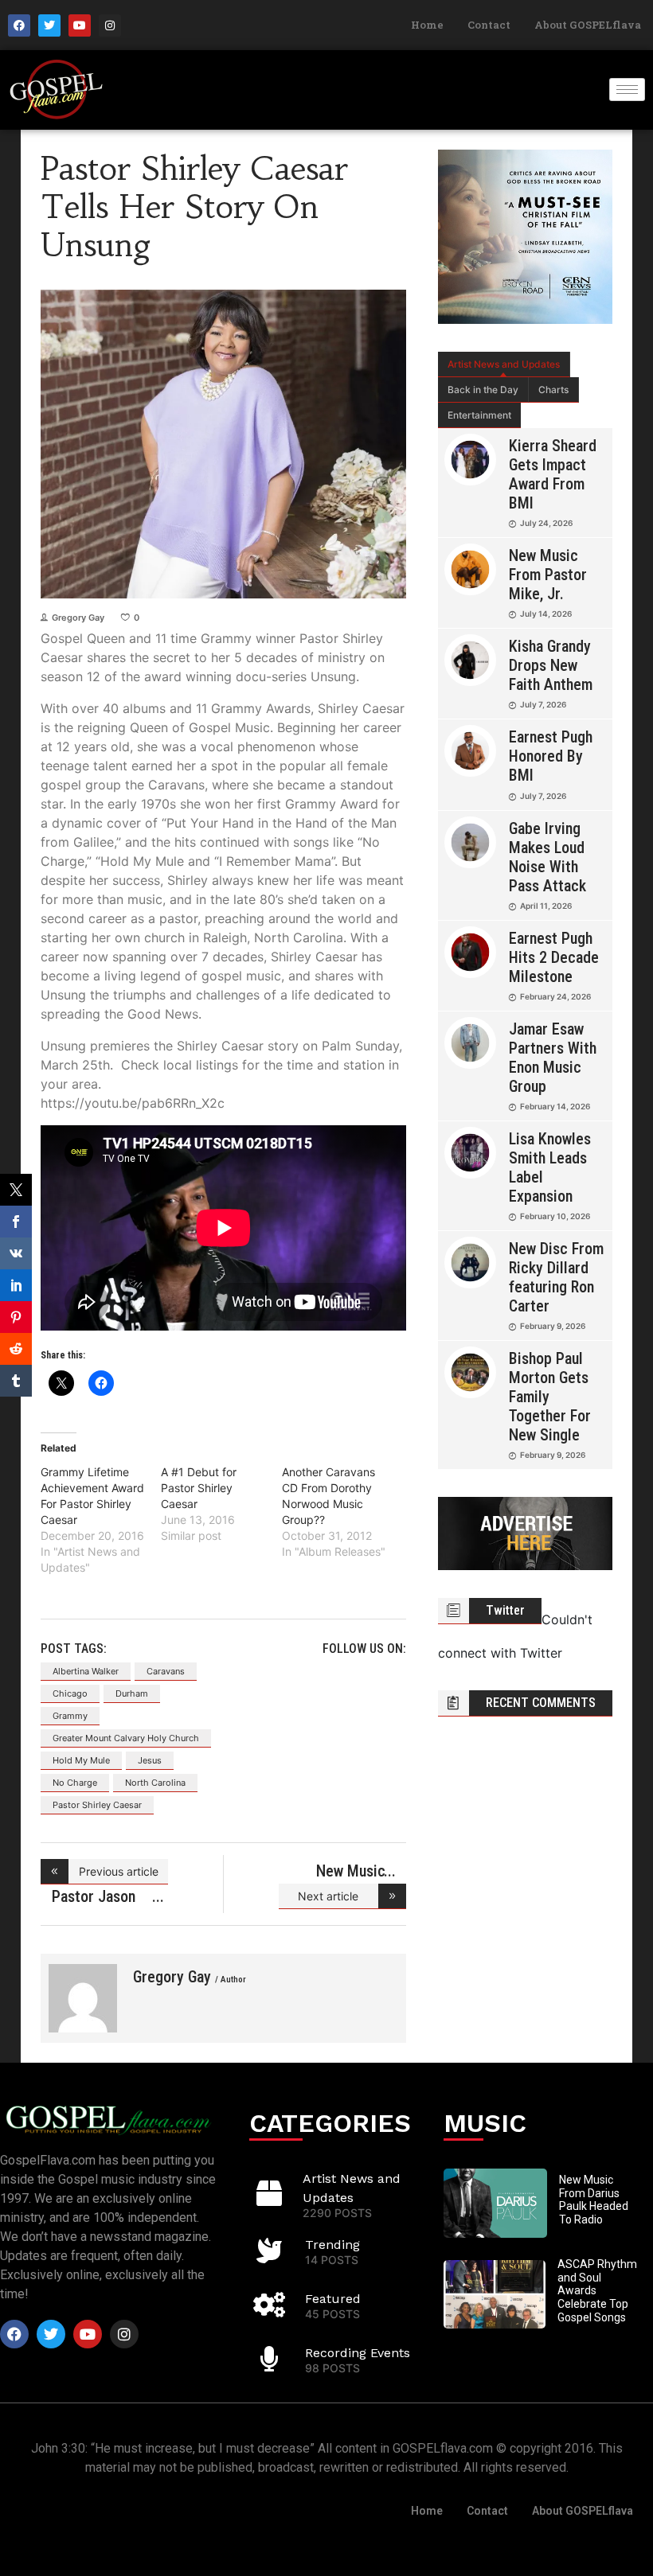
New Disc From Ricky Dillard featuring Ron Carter (556, 1277)
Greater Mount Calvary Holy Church (126, 1738)
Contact (489, 25)
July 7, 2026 (543, 704)
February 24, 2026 (555, 996)
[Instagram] (110, 25)
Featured (333, 2299)
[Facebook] (19, 25)
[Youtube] (80, 25)
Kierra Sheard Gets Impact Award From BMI (553, 474)
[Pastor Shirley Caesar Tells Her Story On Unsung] (83, 1998)
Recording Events (358, 2353)
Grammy (70, 1716)
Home (427, 25)
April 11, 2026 (546, 906)
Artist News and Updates (504, 364)
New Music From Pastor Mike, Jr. (548, 575)
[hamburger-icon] (627, 90)
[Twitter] (49, 25)
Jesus (150, 1760)
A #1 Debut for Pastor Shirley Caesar (199, 1488)
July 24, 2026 (546, 523)
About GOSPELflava (588, 25)
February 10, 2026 (555, 1216)
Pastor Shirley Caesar (97, 1805)
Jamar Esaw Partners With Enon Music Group (553, 1058)
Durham (132, 1693)
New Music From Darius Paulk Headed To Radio (594, 2200)
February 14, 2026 (555, 1106)
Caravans (166, 1671)
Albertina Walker (86, 1671)
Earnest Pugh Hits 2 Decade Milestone (554, 957)
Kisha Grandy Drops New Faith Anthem (551, 665)
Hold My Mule (81, 1760)
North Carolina (155, 1783)
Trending (332, 2245)
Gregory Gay (78, 618)
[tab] (504, 364)
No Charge (75, 1783)
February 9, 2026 (553, 1326)
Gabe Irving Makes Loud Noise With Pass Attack (547, 857)
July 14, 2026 (546, 614)
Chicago (70, 1693)
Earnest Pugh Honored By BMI (551, 756)
